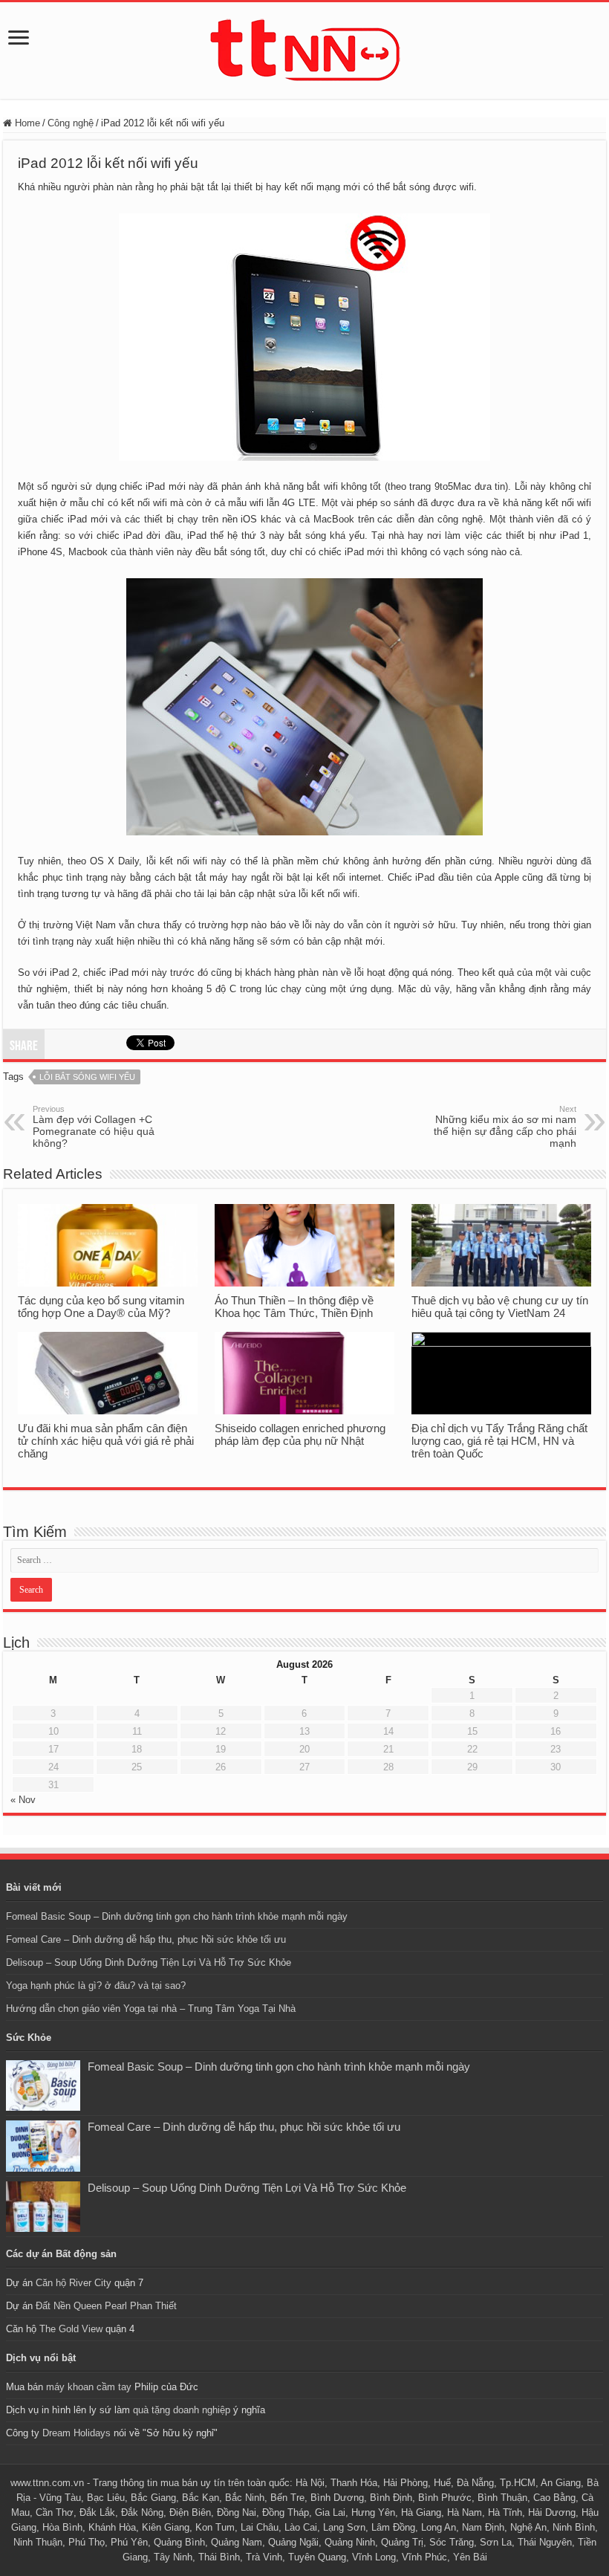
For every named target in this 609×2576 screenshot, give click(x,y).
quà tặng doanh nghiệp (182, 2410)
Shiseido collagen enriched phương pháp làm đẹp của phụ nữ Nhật (300, 1434)
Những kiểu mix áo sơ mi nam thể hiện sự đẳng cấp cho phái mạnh (505, 1127)
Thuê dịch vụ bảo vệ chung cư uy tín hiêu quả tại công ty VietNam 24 (500, 1307)
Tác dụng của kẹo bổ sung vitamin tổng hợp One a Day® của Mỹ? (101, 1307)
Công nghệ (71, 123)
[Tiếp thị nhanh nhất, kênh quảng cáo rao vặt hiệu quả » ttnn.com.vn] (304, 48)
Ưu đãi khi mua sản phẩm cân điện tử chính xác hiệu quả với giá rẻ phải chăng (106, 1441)
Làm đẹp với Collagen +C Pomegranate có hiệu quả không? (94, 1127)
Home (26, 123)
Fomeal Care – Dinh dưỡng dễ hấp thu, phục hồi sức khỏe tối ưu (146, 1939)
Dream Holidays (76, 2433)
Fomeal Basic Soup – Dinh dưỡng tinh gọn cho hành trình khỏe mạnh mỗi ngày (177, 1916)
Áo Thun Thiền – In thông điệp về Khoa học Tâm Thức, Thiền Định (294, 1307)
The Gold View (71, 2329)
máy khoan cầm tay (89, 2387)
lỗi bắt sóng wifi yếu (87, 1077)
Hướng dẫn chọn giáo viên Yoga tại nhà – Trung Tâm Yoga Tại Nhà (151, 2009)
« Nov (23, 1800)
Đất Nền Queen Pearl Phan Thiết (106, 2306)
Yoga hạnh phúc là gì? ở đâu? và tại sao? (96, 1986)
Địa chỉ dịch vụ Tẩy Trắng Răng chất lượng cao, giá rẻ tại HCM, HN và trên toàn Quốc (499, 1441)
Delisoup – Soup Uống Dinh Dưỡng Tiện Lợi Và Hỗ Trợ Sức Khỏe (149, 1962)
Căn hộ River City (74, 2283)
